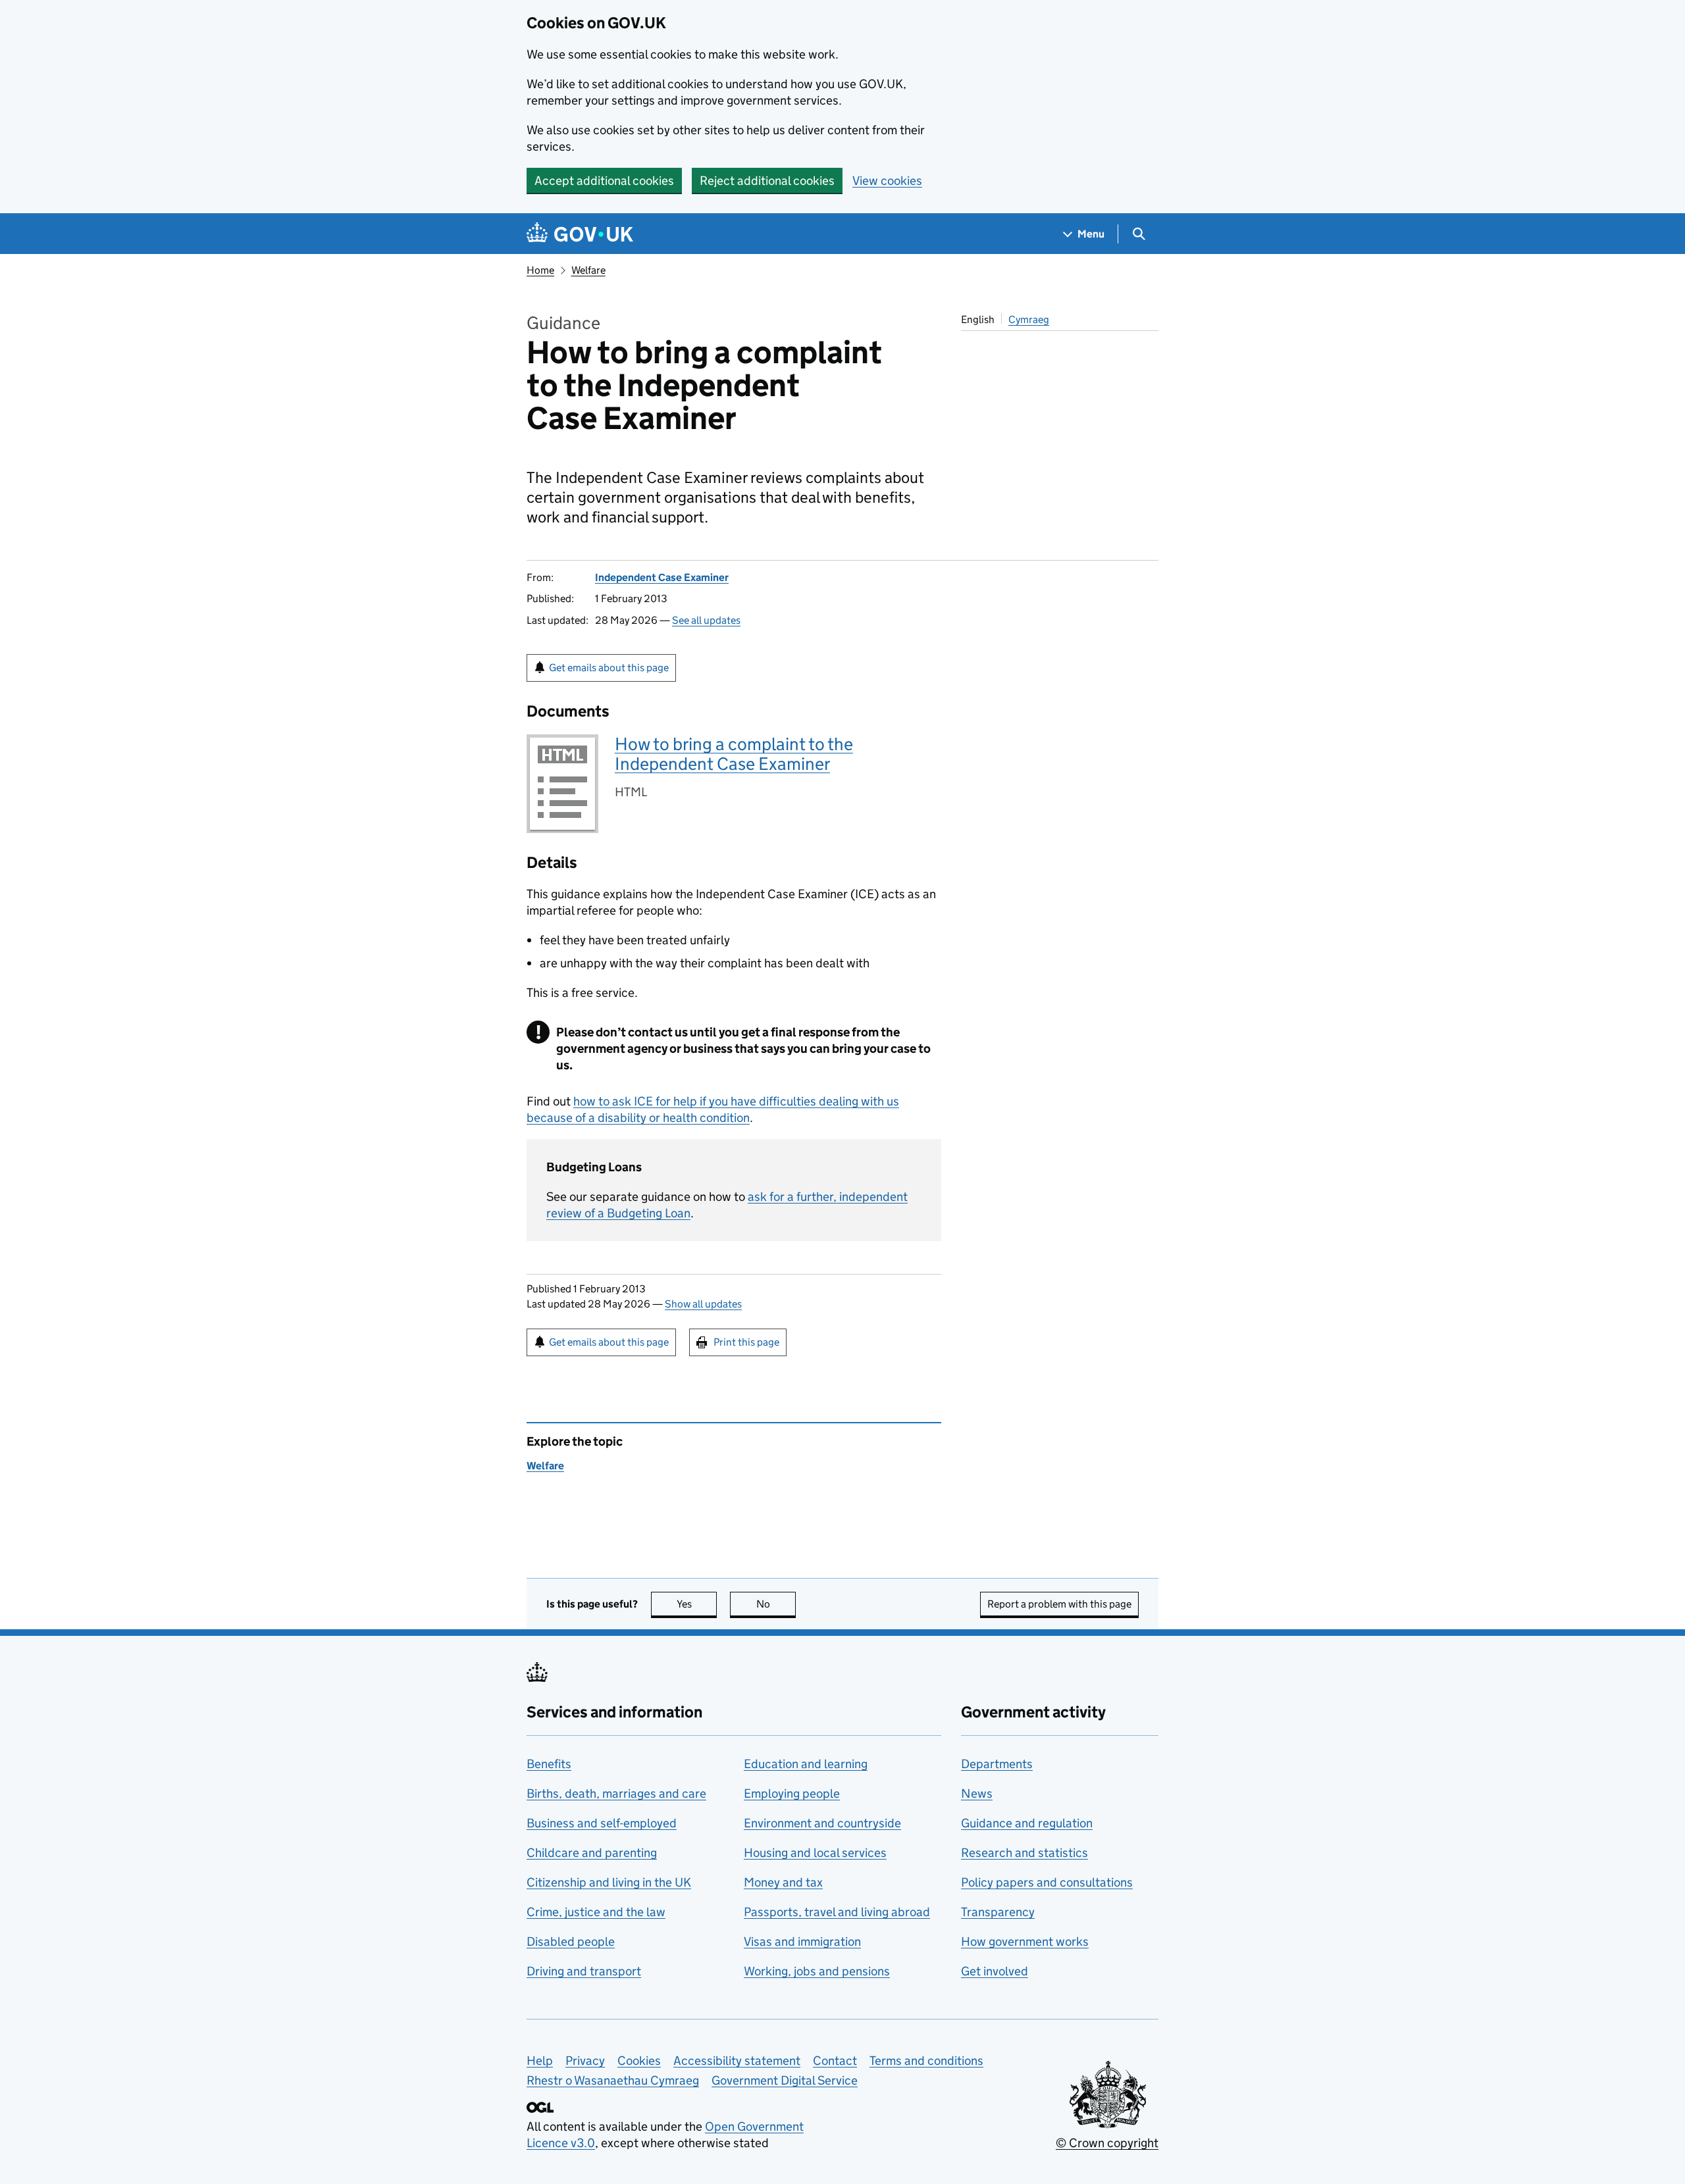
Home (540, 270)
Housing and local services (815, 1853)
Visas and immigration (802, 1942)
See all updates (706, 620)
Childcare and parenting (592, 1853)
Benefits (549, 1764)
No (776, 1604)
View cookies (887, 181)
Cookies (639, 2061)
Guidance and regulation (1027, 1823)
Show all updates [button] (703, 1304)
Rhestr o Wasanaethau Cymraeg (613, 2080)
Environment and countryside (822, 1823)
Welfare (588, 270)
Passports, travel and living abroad (837, 1912)
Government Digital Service (785, 2080)
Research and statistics (1024, 1853)
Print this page (746, 1342)
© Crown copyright (1107, 2143)
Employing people (792, 1793)
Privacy (585, 2061)
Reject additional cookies (767, 181)
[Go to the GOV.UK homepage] (580, 234)
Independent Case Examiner (662, 577)
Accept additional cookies (604, 181)
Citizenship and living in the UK (609, 1882)
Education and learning (806, 1764)
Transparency (998, 1912)
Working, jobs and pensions (817, 1971)
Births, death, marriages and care (616, 1793)
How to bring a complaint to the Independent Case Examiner (734, 754)
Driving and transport (584, 1971)
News (977, 1793)
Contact (835, 2061)
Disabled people (571, 1942)
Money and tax (783, 1882)
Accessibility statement (737, 2061)
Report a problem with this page (1059, 1604)
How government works (1025, 1942)
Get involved (995, 1971)
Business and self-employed (602, 1823)
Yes (697, 1604)
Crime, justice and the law (596, 1912)
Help (540, 2061)
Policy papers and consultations (1047, 1882)
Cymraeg (1029, 319)
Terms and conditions (926, 2061)
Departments (997, 1764)
